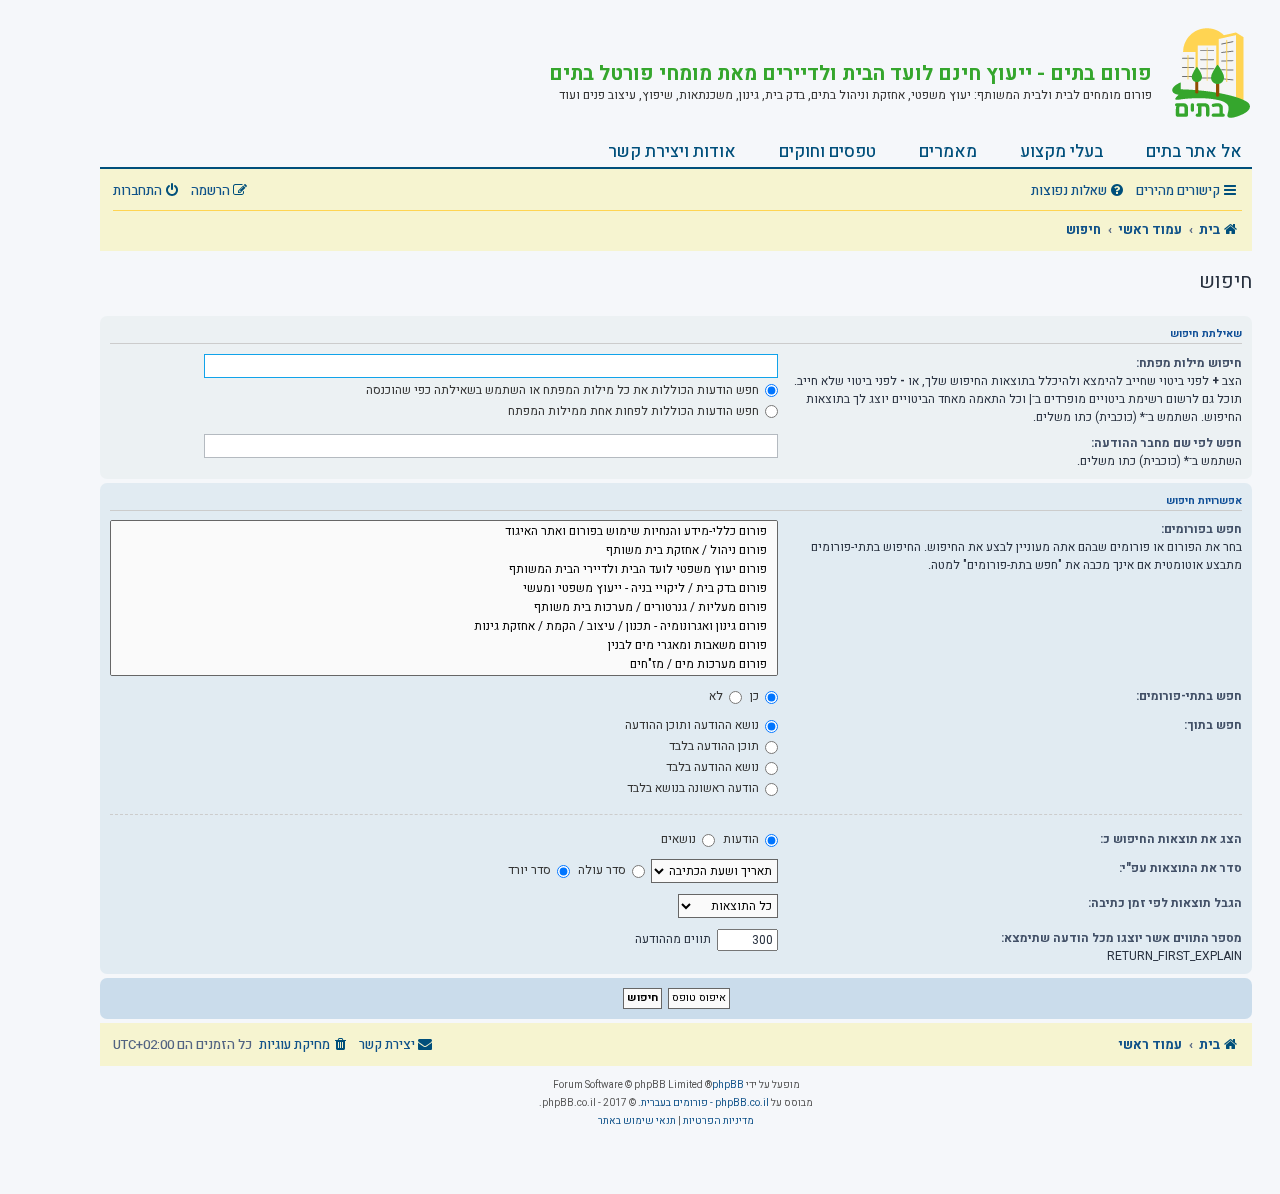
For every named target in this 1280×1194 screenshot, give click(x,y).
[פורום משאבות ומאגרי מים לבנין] (444, 645)
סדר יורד (531, 870)
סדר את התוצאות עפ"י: (1180, 868)
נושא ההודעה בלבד (714, 767)
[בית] (1202, 75)
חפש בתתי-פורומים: (1189, 696)
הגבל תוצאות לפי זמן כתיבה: (1165, 903)
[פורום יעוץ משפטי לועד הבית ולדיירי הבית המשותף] (444, 569)
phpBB (728, 1085)
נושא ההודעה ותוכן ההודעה (693, 725)
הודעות (742, 839)
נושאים (680, 839)
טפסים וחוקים (827, 151)
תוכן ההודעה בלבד (715, 746)
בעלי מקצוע (1061, 151)
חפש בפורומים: (1201, 529)
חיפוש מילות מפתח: (1189, 363)
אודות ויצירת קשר (672, 151)
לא (717, 696)
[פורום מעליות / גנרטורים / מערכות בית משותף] (444, 607)
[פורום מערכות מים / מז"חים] (444, 664)
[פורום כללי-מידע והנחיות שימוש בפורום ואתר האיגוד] (444, 531)
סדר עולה (603, 870)
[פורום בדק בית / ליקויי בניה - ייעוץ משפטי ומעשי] (444, 588)
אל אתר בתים (1194, 151)
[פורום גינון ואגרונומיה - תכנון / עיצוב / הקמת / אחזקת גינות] (444, 626)
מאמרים (948, 151)
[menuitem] (1080, 191)
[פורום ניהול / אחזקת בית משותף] (444, 550)
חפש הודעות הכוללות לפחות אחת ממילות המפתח (635, 411)
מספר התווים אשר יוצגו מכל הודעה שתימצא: (1121, 938)
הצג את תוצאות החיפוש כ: (1171, 839)
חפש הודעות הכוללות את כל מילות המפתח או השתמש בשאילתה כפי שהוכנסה (564, 390)
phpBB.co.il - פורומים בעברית (705, 1103)
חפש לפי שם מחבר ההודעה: (1166, 443)
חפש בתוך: (1213, 725)
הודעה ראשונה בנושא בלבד (694, 788)
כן (756, 696)
